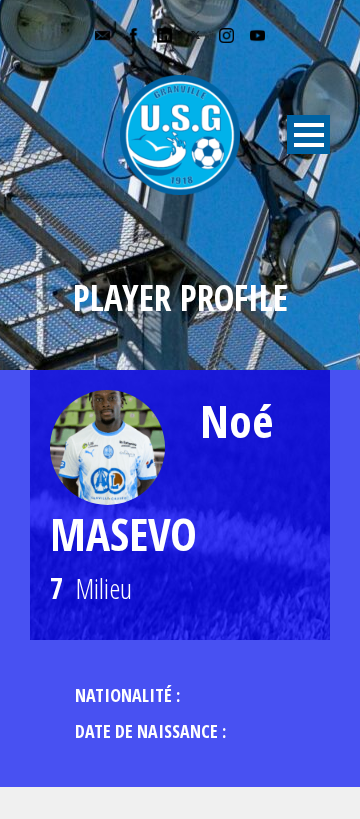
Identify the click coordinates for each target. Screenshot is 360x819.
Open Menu (308, 134)
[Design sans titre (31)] (107, 447)
